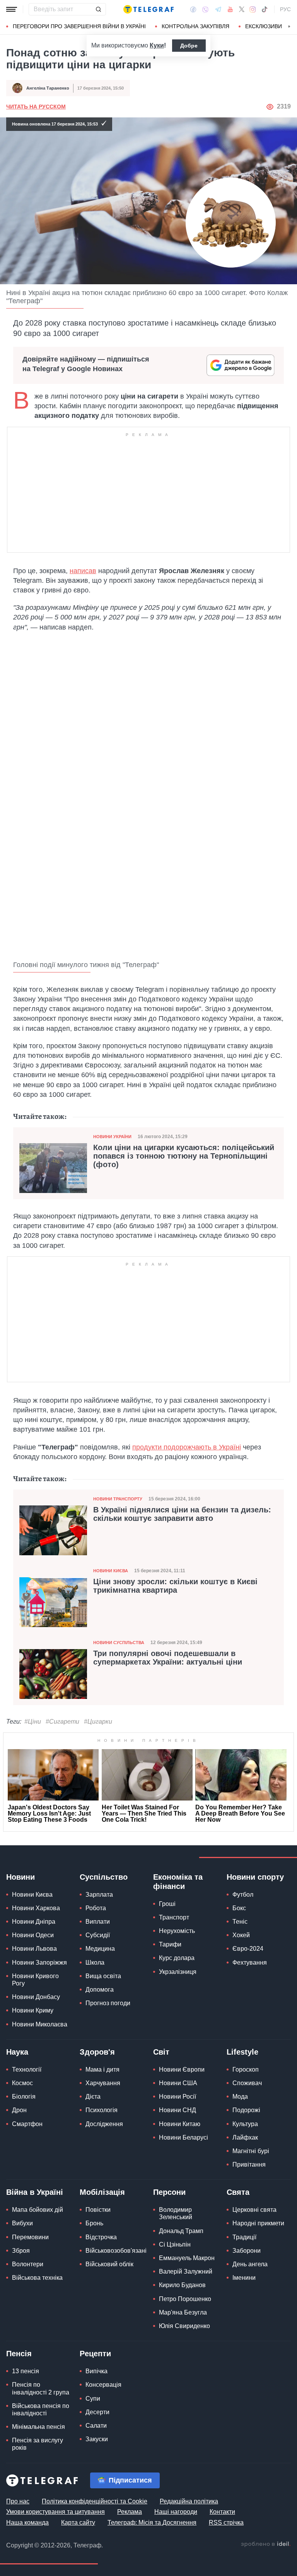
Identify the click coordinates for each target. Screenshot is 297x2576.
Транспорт (174, 1917)
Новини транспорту (118, 1499)
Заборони (247, 2251)
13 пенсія (26, 2371)
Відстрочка (101, 2237)
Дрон (19, 2110)
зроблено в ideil (266, 2544)
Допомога (100, 1990)
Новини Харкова (36, 1908)
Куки (157, 45)
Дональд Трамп (181, 2231)
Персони (169, 2192)
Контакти (222, 2512)
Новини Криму (33, 2010)
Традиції (244, 2237)
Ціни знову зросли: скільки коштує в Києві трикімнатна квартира (175, 1586)
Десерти (97, 2412)
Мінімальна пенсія (38, 2427)
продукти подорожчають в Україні (187, 1447)
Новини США (178, 2083)
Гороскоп (246, 2069)
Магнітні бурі (251, 2151)
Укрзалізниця (178, 1972)
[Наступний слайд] (289, 27)
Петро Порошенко (185, 2299)
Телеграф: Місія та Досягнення (152, 2523)
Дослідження (104, 2124)
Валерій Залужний (186, 2271)
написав (83, 571)
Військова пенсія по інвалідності (41, 2410)
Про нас (18, 2501)
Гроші (167, 1904)
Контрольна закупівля (195, 26)
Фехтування (250, 1963)
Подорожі (246, 2110)
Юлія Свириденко (184, 2326)
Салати (96, 2426)
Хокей (241, 1935)
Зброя (21, 2251)
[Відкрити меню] (12, 9)
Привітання (249, 2164)
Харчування (103, 2083)
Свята (238, 2192)
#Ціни (33, 1722)
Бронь (94, 2223)
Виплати (98, 1922)
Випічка (96, 2371)
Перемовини (30, 2237)
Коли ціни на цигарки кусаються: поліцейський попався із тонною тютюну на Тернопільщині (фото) (184, 1156)
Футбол (243, 1895)
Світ (161, 2052)
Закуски (97, 2439)
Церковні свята (254, 2210)
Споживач (247, 2083)
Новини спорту (255, 1877)
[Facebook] (193, 9)
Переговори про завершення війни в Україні (79, 26)
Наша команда (27, 2523)
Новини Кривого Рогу (35, 1980)
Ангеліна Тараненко (48, 88)
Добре (189, 46)
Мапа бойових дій (38, 2210)
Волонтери (28, 2264)
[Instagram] (253, 9)
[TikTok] (265, 9)
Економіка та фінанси (178, 1882)
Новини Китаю (180, 2124)
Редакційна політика (189, 2501)
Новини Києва (111, 1571)
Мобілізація (102, 2192)
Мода (240, 2097)
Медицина (100, 1949)
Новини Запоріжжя (39, 1963)
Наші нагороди (176, 2512)
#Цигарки (98, 1722)
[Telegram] (218, 9)
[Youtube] (230, 9)
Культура (245, 2124)
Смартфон (27, 2124)
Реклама (130, 2512)
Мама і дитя (102, 2069)
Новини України (112, 1137)
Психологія (102, 2110)
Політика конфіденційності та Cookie (95, 2501)
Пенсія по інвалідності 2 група (41, 2388)
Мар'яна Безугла (183, 2312)
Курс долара (177, 1958)
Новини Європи (182, 2069)
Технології (27, 2069)
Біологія (24, 2097)
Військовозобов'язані (116, 2251)
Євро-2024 (248, 1949)
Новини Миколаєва (40, 2024)
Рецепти (95, 2354)
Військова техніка (37, 2278)
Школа (95, 1963)
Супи (93, 2399)
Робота (96, 1908)
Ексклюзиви (264, 26)
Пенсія (19, 2354)
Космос (22, 2083)
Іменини (244, 2278)
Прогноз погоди (108, 2003)
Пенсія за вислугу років (38, 2444)
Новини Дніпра (34, 1922)
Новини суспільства (119, 1643)
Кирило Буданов (182, 2285)
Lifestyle (242, 2052)
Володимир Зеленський (176, 2213)
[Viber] (205, 9)
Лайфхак (245, 2137)
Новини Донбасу (36, 1997)
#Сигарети (62, 1722)
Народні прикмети (258, 2223)
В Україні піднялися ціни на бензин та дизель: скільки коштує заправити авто (182, 1514)
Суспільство (104, 1877)
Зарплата (99, 1895)
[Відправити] (98, 9)
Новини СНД (178, 2110)
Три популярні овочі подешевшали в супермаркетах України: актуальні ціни (168, 1658)
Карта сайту (78, 2523)
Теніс (240, 1922)
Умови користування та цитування (55, 2512)
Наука (17, 2052)
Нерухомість (177, 1931)
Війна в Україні (35, 2192)
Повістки (98, 2210)
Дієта (93, 2097)
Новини (20, 1877)
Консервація (103, 2385)
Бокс (239, 1908)
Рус (285, 9)
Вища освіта (103, 1976)
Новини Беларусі (183, 2137)
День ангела (250, 2264)
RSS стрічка (226, 2523)
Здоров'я (97, 2052)
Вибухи (22, 2223)
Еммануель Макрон (187, 2258)
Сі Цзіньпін (175, 2244)
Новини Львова (34, 1949)
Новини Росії (178, 2097)
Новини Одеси (33, 1935)
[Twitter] (242, 9)
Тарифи (170, 1944)
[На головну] (148, 9)
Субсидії (98, 1935)
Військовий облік (109, 2264)
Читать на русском (36, 107)
